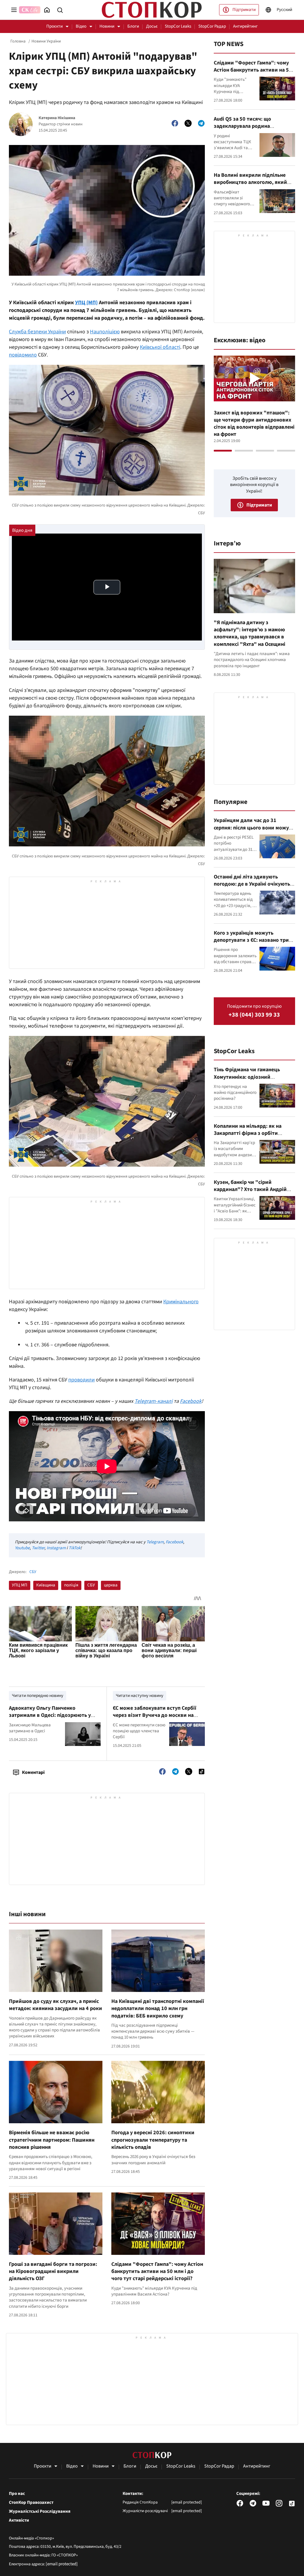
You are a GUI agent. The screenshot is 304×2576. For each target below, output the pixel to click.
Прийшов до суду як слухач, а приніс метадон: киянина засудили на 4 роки (56, 2005)
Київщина (46, 1585)
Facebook (174, 1542)
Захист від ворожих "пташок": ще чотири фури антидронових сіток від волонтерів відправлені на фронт (254, 424)
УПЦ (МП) (86, 303)
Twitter (38, 1548)
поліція (71, 1585)
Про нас (17, 2494)
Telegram (155, 1542)
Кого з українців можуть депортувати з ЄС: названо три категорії (251, 940)
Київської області (160, 347)
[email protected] (62, 2564)
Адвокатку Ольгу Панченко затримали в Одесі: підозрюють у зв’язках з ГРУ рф (50, 1715)
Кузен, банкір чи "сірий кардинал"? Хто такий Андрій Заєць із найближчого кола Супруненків (250, 1193)
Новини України (46, 41)
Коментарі (33, 1772)
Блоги (133, 26)
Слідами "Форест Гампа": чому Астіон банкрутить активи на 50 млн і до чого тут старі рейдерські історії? (157, 2271)
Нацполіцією (105, 332)
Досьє (152, 26)
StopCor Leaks (178, 26)
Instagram (56, 1548)
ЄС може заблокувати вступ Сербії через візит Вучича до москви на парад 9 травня (155, 1715)
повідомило (23, 355)
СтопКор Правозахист (31, 2503)
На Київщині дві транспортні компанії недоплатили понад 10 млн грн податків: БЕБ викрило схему (158, 2009)
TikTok (75, 1548)
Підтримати (244, 10)
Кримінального (181, 1302)
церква (111, 1585)
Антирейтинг (245, 26)
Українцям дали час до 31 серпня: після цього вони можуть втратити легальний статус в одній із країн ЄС (254, 831)
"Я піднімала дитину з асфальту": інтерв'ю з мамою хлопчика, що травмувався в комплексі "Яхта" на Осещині (250, 633)
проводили (81, 1380)
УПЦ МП (20, 1585)
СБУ (33, 1572)
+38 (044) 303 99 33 (254, 1015)
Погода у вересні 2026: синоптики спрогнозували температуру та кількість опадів (153, 2140)
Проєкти (54, 26)
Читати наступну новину (140, 1696)
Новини (107, 26)
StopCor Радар (212, 26)
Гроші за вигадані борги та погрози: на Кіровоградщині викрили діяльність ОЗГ (53, 2271)
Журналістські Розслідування (40, 2512)
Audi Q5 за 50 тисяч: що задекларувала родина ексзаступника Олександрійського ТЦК (243, 130)
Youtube (22, 1548)
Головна (18, 41)
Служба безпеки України (37, 332)
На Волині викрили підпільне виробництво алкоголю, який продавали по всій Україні (250, 182)
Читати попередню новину (38, 1696)
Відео (81, 26)
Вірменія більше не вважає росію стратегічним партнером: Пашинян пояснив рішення (52, 2140)
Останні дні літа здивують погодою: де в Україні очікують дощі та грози (252, 884)
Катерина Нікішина (57, 118)
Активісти (19, 2520)
